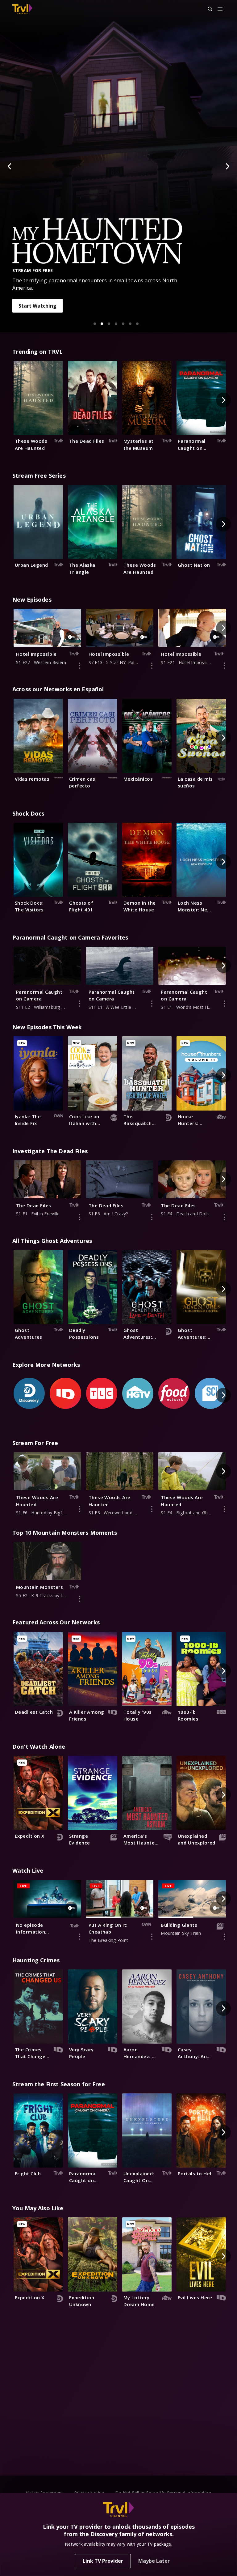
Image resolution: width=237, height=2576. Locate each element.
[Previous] (10, 166)
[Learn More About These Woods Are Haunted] (80, 1509)
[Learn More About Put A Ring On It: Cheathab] (152, 1937)
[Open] (220, 9)
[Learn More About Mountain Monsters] (80, 1599)
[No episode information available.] (80, 1937)
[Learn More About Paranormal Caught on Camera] (80, 1004)
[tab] (95, 324)
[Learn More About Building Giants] (224, 1937)
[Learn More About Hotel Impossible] (80, 666)
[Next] (227, 166)
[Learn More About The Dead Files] (80, 1217)
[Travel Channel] (22, 9)
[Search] (207, 9)
